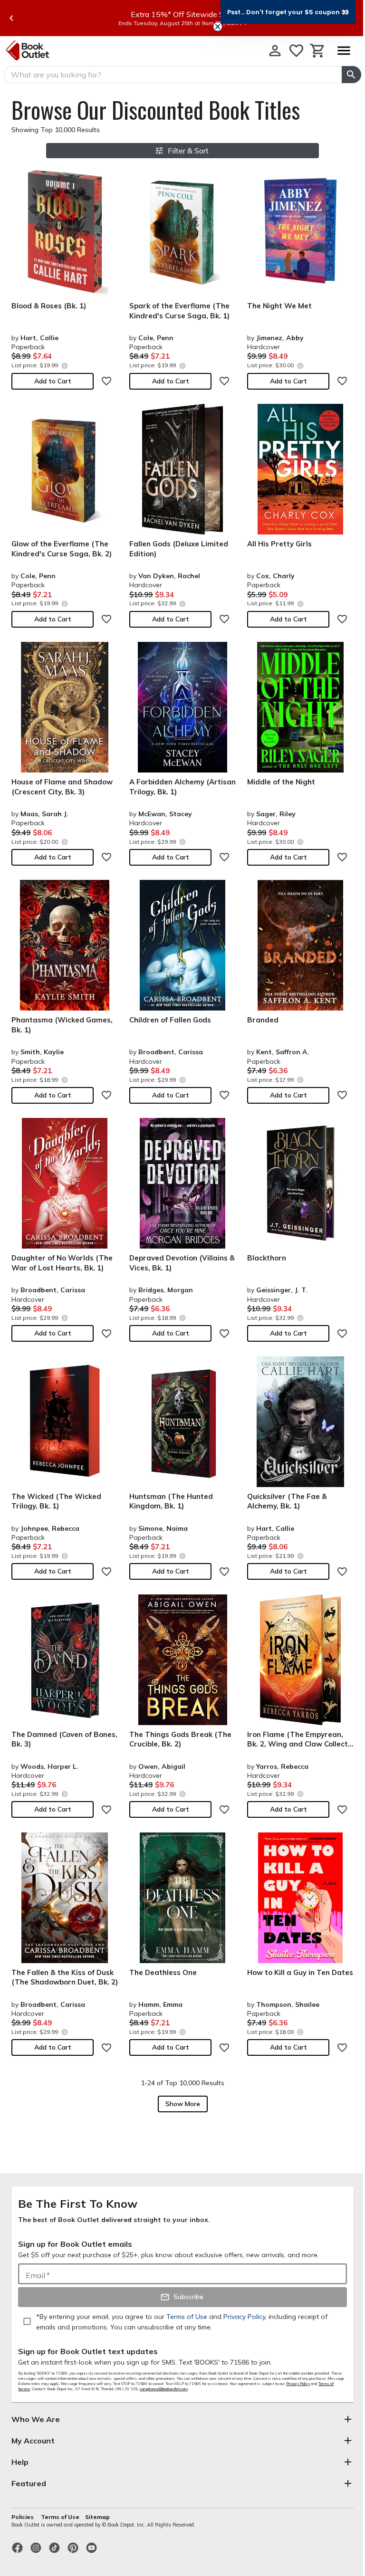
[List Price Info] (64, 366)
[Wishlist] (296, 51)
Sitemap (97, 2517)
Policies (23, 2517)
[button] (288, 12)
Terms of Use (60, 2517)
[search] (351, 75)
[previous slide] (11, 18)
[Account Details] (275, 51)
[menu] (344, 51)
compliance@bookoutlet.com (164, 2389)
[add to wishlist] (106, 381)
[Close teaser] (218, 27)
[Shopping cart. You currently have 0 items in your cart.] (318, 51)
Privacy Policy (298, 2384)
